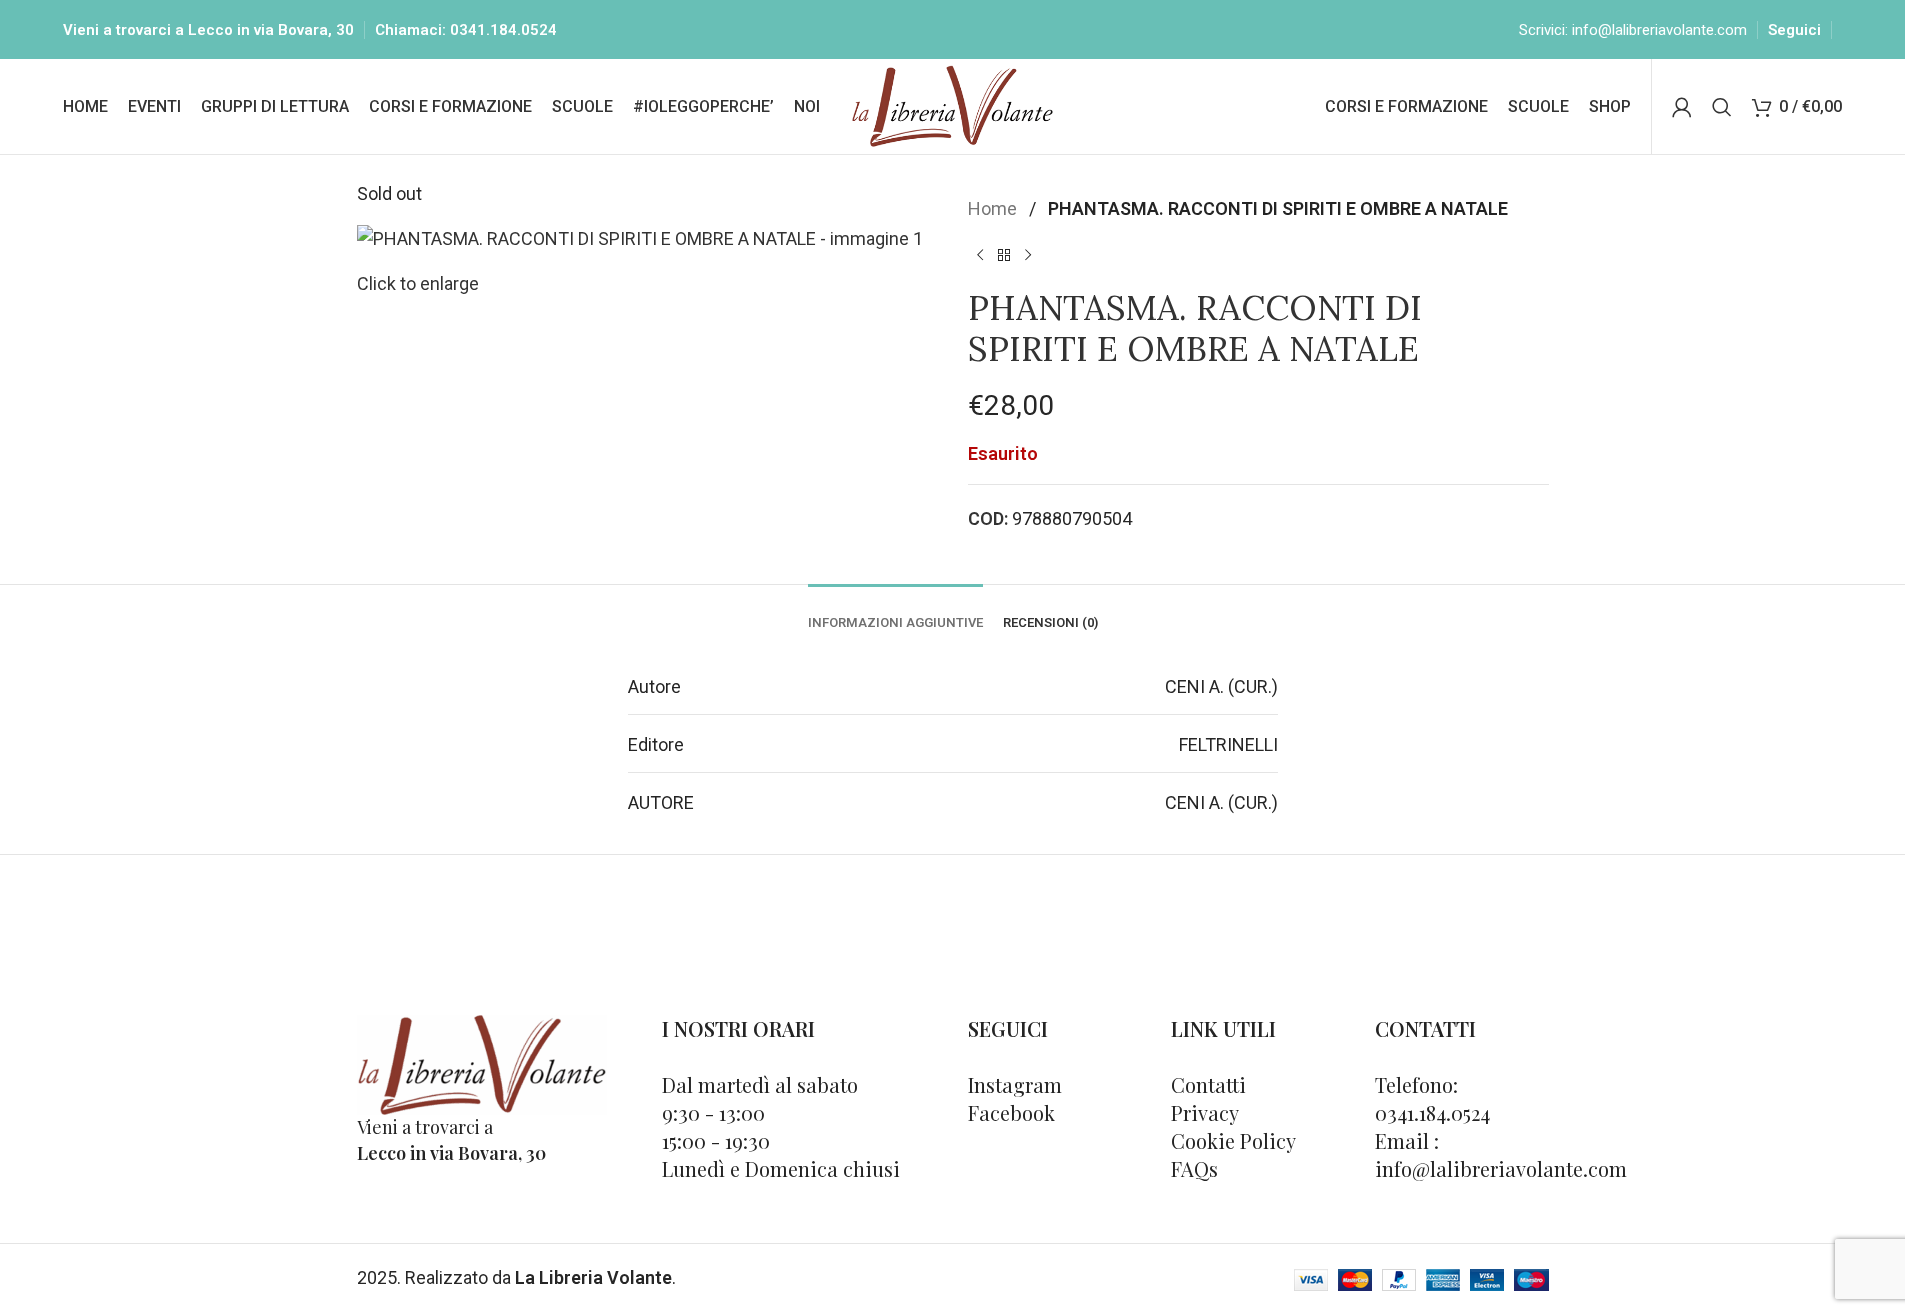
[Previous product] (980, 256)
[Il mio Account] (1682, 107)
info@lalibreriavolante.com (1659, 30)
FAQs (1194, 1168)
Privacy (1205, 1112)
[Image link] (482, 1063)
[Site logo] (952, 104)
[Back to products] (1004, 256)
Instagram (1015, 1084)
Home (994, 208)
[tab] (895, 613)
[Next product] (1028, 256)
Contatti (1208, 1084)
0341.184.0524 (503, 30)
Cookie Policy (1233, 1140)
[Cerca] (1722, 107)
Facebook (1011, 1112)
